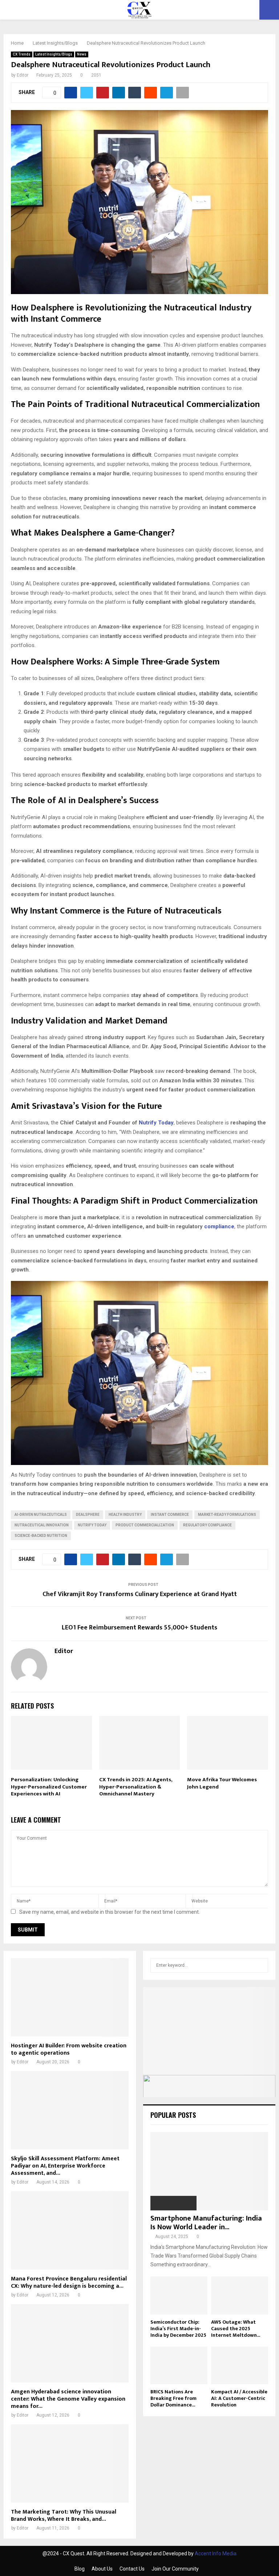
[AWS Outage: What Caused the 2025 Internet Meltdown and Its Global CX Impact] (240, 2296)
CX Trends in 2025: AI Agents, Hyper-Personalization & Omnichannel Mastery (136, 1787)
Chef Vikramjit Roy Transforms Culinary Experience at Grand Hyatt (140, 1594)
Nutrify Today (156, 1123)
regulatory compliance (207, 1525)
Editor (23, 75)
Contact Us (132, 2569)
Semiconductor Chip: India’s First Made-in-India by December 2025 (178, 2329)
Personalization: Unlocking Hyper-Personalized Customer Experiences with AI (49, 1787)
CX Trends (22, 54)
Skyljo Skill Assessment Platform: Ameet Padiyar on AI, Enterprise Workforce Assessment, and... (65, 2166)
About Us (102, 2569)
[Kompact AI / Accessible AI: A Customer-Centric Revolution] (240, 2366)
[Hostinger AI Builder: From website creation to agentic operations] (70, 1997)
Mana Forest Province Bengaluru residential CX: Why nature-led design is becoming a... (69, 2282)
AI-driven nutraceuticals (41, 1515)
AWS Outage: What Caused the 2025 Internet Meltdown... (236, 2329)
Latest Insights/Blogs (54, 54)
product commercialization (145, 1525)
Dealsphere (88, 1515)
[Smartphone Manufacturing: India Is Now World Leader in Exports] (209, 2171)
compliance (219, 1226)
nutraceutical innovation (42, 1525)
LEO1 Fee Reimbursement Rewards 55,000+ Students (139, 1628)
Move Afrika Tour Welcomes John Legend (222, 1783)
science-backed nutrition (41, 1536)
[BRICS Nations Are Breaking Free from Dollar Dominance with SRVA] (179, 2366)
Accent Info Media (216, 2553)
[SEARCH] (261, 1965)
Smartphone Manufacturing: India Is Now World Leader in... (206, 2223)
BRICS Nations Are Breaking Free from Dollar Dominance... (173, 2398)
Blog (80, 2569)
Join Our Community (175, 2569)
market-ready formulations (227, 1515)
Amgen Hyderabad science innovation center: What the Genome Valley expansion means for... (68, 2399)
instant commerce (170, 1515)
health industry (125, 1515)
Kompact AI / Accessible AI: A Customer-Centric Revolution (239, 2398)
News (82, 54)
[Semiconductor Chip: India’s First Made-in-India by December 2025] (179, 2296)
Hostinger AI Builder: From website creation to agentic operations (69, 2049)
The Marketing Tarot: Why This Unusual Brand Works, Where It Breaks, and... (64, 2516)
